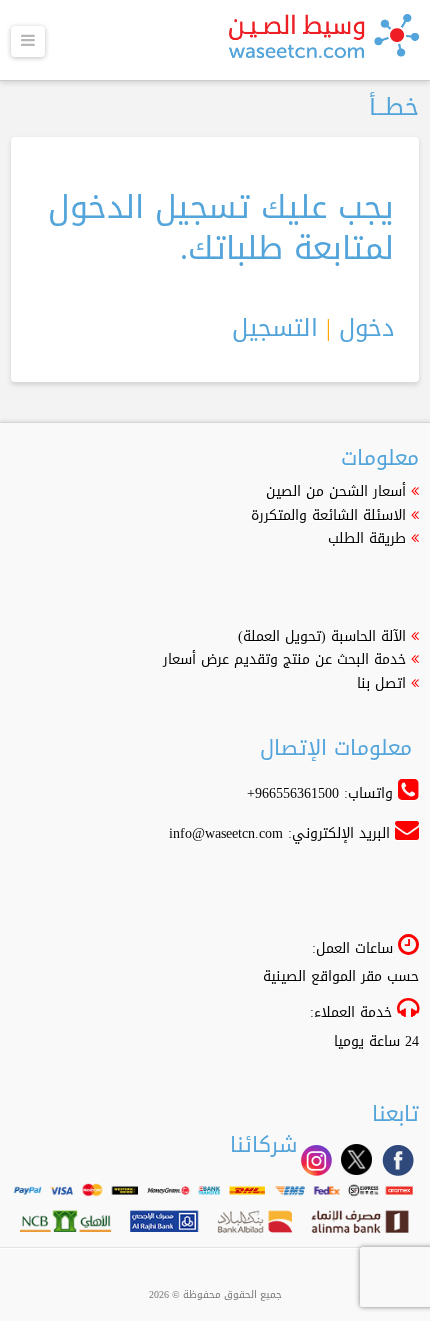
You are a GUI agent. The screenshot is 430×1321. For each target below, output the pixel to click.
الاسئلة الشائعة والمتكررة (328, 515)
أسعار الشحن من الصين (336, 491)
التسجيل (275, 328)
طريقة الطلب (367, 538)
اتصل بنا (381, 683)
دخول (366, 328)
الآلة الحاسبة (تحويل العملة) (322, 636)
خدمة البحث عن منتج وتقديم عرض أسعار (284, 659)
